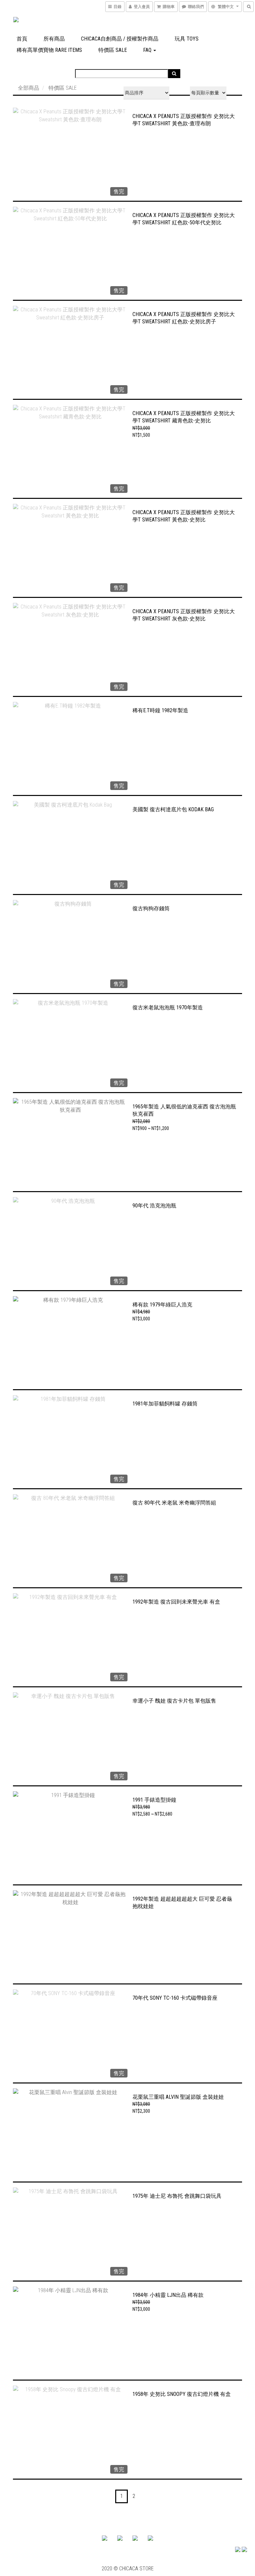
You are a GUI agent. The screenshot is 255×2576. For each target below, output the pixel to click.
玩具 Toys (187, 39)
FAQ (148, 50)
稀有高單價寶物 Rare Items (49, 50)
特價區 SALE (113, 50)
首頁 (22, 39)
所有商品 (54, 39)
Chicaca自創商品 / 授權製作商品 (120, 39)
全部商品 (29, 88)
